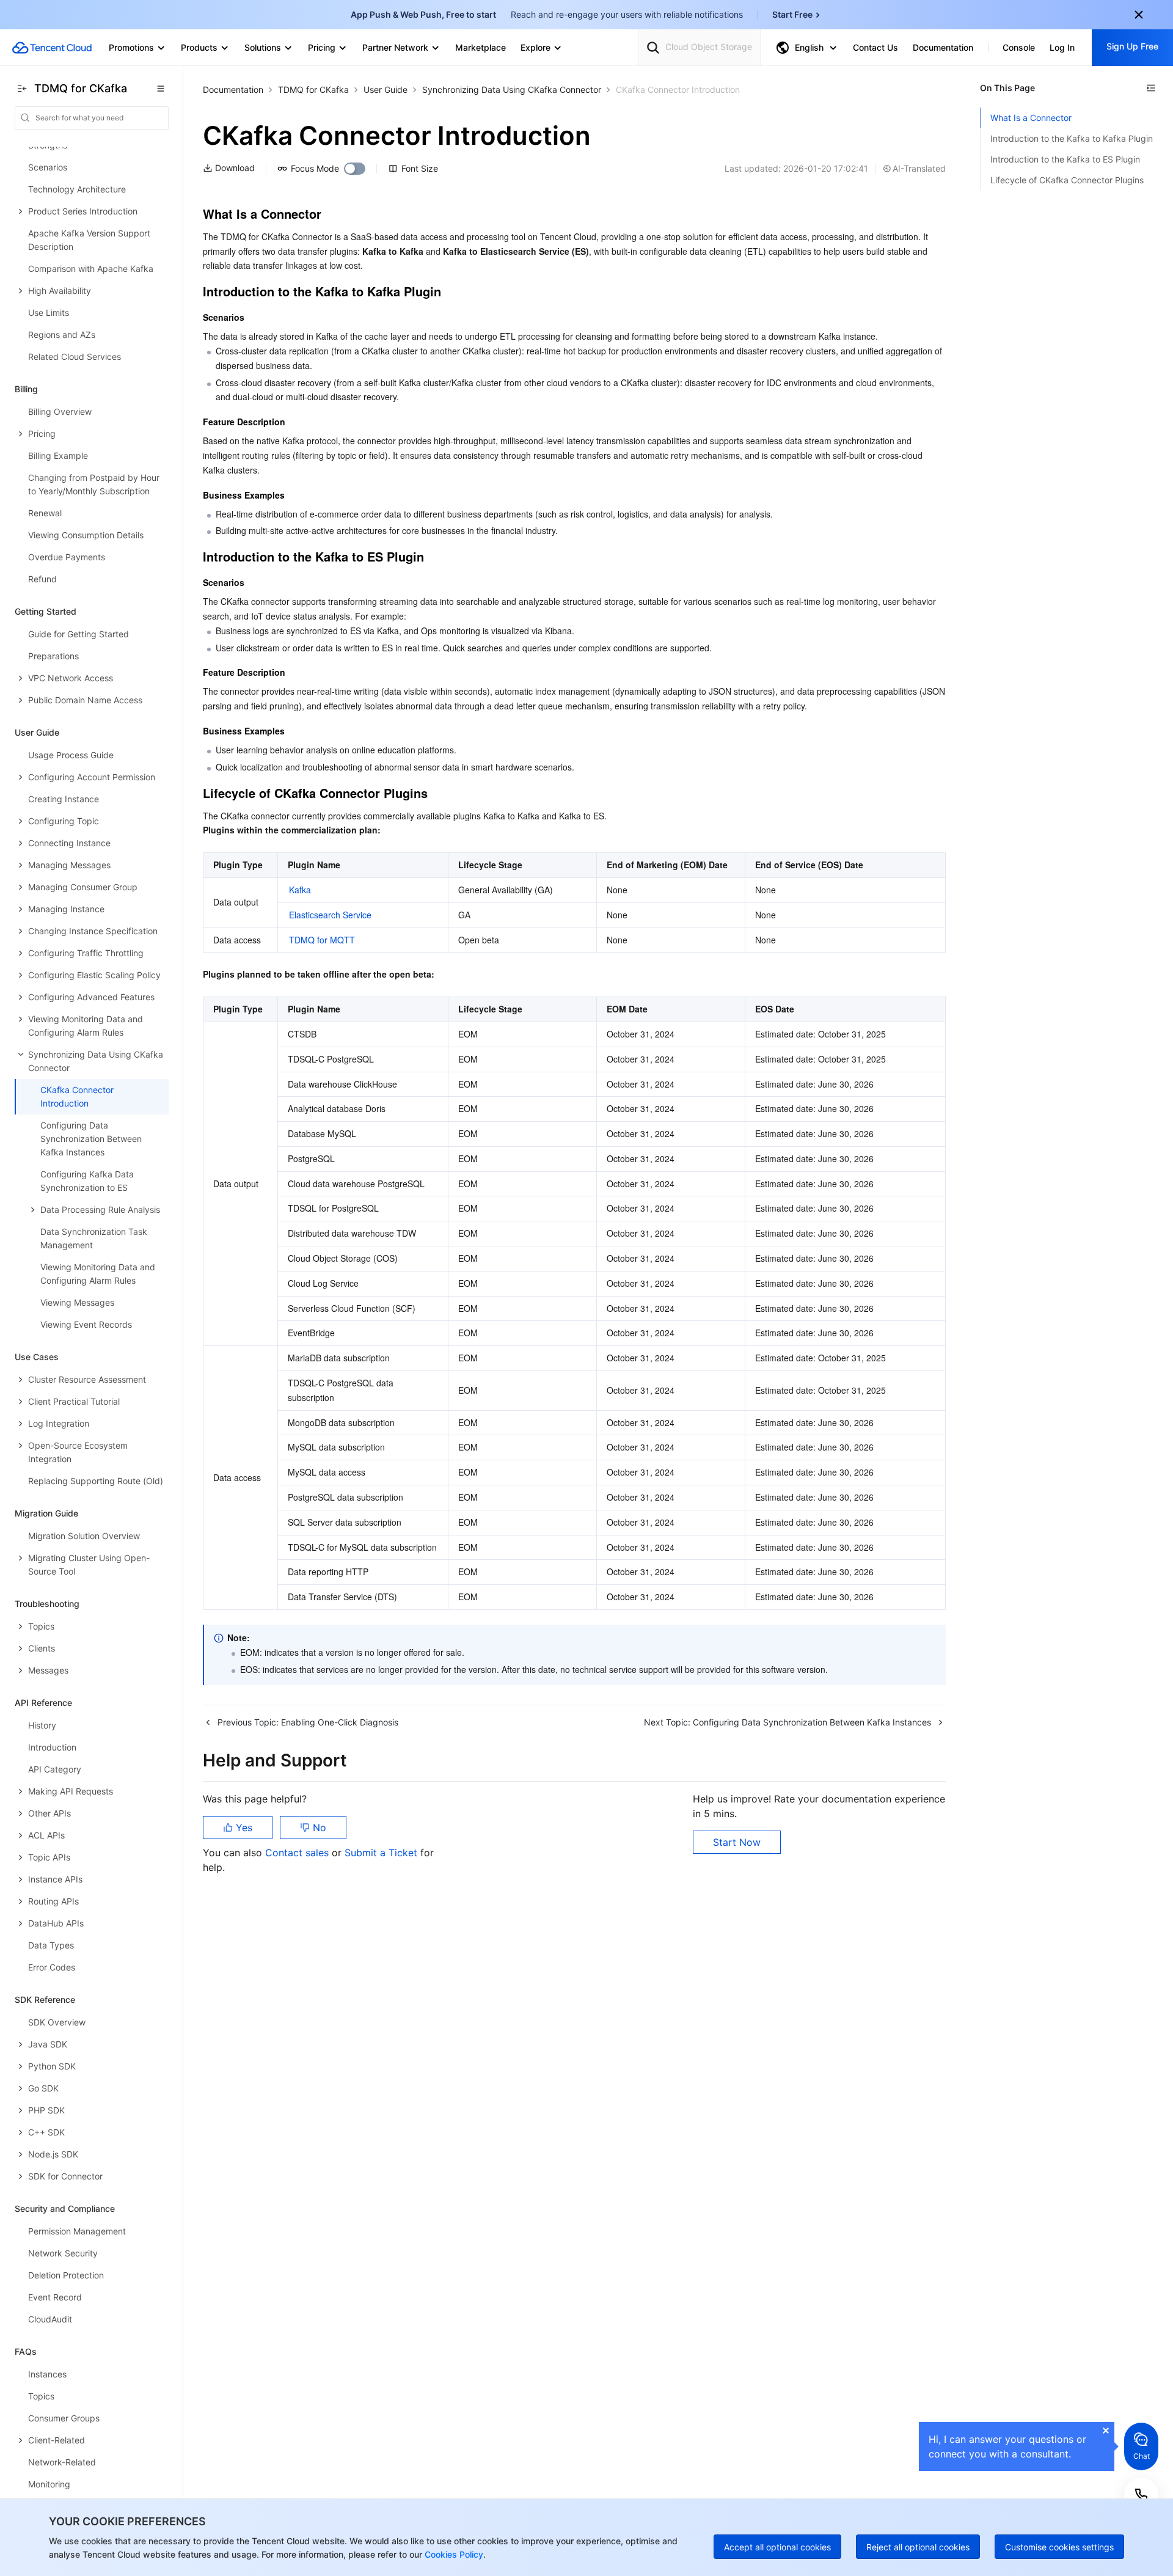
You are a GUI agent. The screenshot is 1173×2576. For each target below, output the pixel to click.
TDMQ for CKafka (313, 90)
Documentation (233, 90)
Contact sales (298, 1853)
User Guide (386, 90)
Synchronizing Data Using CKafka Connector (512, 90)
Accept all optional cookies (777, 2547)
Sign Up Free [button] (1132, 46)
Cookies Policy (453, 2554)
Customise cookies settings (1059, 2547)
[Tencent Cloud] (52, 48)
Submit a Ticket (382, 1853)
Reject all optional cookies (918, 2547)
